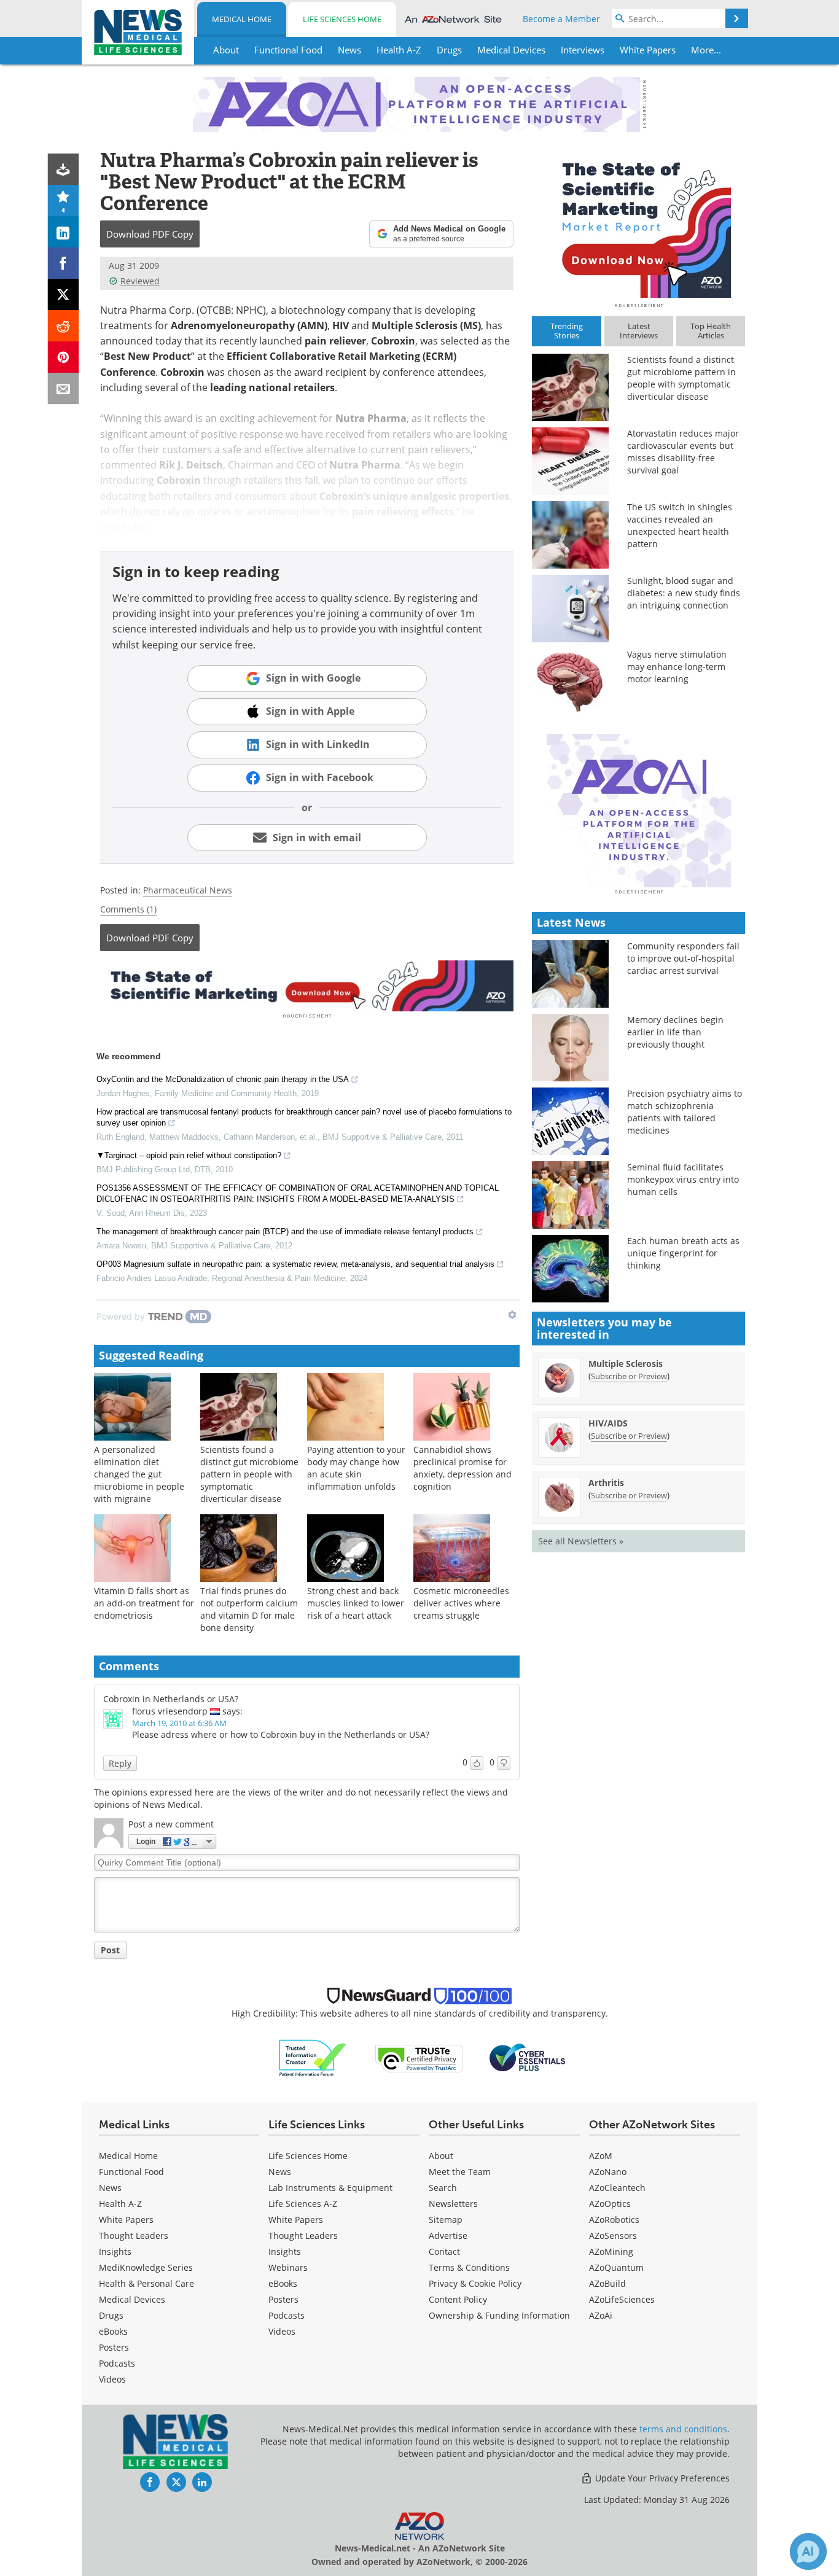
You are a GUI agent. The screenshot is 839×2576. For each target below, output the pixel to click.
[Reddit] (64, 326)
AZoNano (608, 2172)
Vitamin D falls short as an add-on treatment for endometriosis (144, 1603)
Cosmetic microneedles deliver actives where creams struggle (461, 1603)
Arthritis (606, 1483)
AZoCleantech (617, 2188)
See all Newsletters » (581, 1541)
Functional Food (131, 2172)
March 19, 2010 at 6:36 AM (179, 1723)
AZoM (601, 2156)
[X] (64, 294)
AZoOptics (610, 2204)
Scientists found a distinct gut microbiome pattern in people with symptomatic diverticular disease (249, 1474)
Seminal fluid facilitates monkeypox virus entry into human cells (683, 1179)
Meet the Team (460, 2172)
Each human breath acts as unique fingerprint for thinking (683, 1253)
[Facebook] (64, 263)
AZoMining (611, 2251)
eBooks (113, 2331)
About (441, 2156)
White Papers (126, 2220)
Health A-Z (120, 2204)
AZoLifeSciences (622, 2299)
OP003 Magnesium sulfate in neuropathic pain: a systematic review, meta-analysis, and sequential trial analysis (295, 1264)
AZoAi (601, 2315)
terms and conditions (683, 2429)
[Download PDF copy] (64, 169)
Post (110, 1950)
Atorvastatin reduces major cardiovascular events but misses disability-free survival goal (683, 452)
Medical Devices (132, 2299)
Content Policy (458, 2299)
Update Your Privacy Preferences (661, 2478)
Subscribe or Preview (629, 1376)
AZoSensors (613, 2236)
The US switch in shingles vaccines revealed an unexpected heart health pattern (680, 525)
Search (443, 2188)
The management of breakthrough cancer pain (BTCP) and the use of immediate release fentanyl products (285, 1232)
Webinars (288, 2267)
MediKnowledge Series (146, 2267)
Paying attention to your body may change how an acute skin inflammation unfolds (356, 1468)
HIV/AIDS (608, 1423)
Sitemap (446, 2220)
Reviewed (140, 281)
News (110, 2188)
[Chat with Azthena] (808, 2551)
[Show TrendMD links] (512, 1315)
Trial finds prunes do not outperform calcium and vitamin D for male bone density (249, 1609)
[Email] (64, 388)
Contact (444, 2251)
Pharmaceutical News (188, 890)
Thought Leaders (134, 2236)
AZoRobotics (614, 2220)
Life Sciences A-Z (303, 2204)
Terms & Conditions (469, 2267)
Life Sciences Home (342, 19)
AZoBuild (607, 2283)
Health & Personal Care (146, 2283)
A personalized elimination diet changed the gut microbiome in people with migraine (139, 1474)
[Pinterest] (64, 357)
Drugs (111, 2315)
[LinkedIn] (64, 232)
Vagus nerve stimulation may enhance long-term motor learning (677, 667)
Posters (114, 2347)
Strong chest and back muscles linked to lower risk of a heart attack (356, 1603)
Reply (120, 1763)
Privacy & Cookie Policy (475, 2283)
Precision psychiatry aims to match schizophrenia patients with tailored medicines (685, 1112)
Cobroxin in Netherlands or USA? (171, 1699)
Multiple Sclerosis (626, 1364)
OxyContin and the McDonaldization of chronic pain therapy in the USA (223, 1079)
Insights (115, 2251)
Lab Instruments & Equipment (330, 2188)
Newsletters (453, 2204)
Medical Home (242, 19)
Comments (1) (128, 909)
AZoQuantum (616, 2267)
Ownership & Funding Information (499, 2315)
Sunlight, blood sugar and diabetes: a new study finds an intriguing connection (684, 593)
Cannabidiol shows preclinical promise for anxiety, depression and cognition (462, 1468)
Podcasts (117, 2363)
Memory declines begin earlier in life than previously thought (675, 1032)
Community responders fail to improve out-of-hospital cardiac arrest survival (683, 958)
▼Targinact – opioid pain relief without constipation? (189, 1155)
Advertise (448, 2236)
